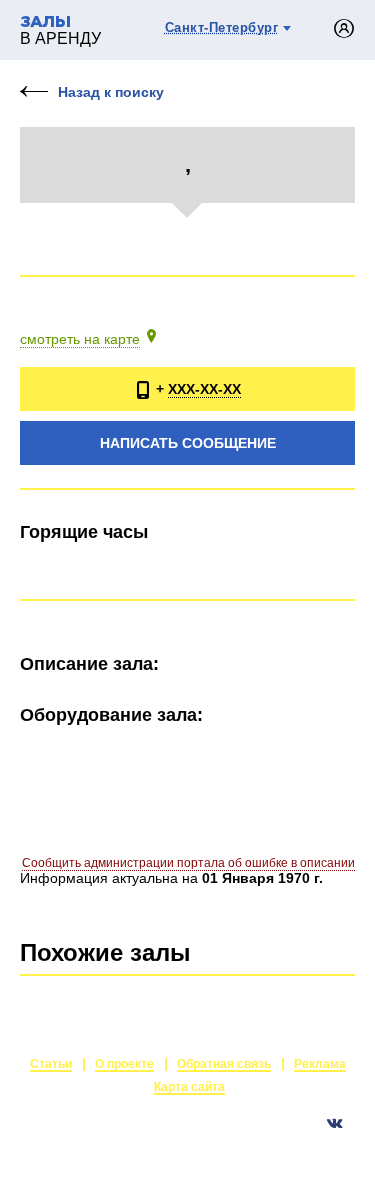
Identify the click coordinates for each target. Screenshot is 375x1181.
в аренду (60, 31)
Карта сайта (189, 1087)
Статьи (51, 1064)
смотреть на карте (80, 339)
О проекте (124, 1064)
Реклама (320, 1064)
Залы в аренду (308, 1146)
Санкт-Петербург (222, 27)
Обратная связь (224, 1064)
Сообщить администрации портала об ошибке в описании (188, 863)
